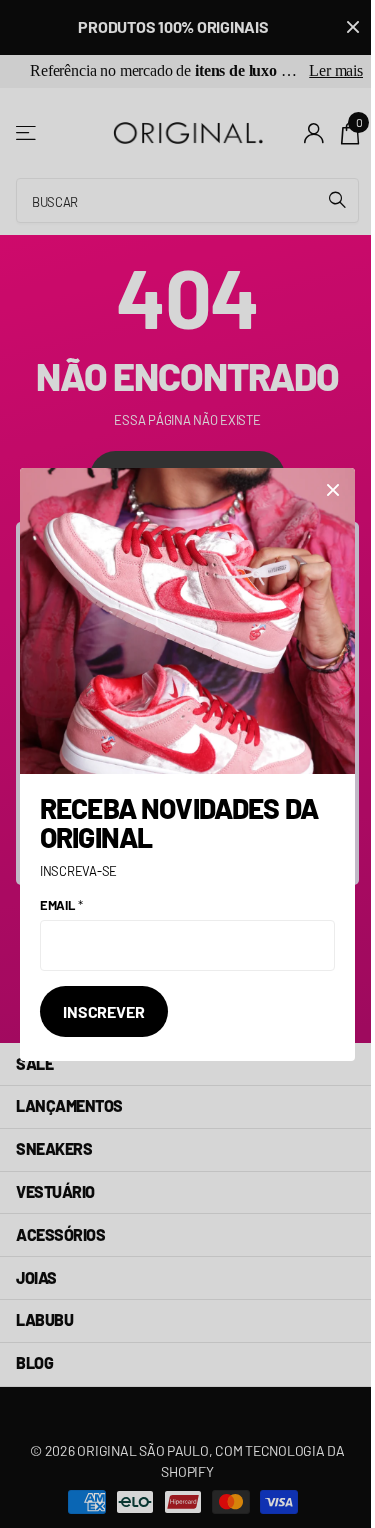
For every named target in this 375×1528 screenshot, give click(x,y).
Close (333, 490)
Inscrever (104, 1010)
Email (61, 905)
